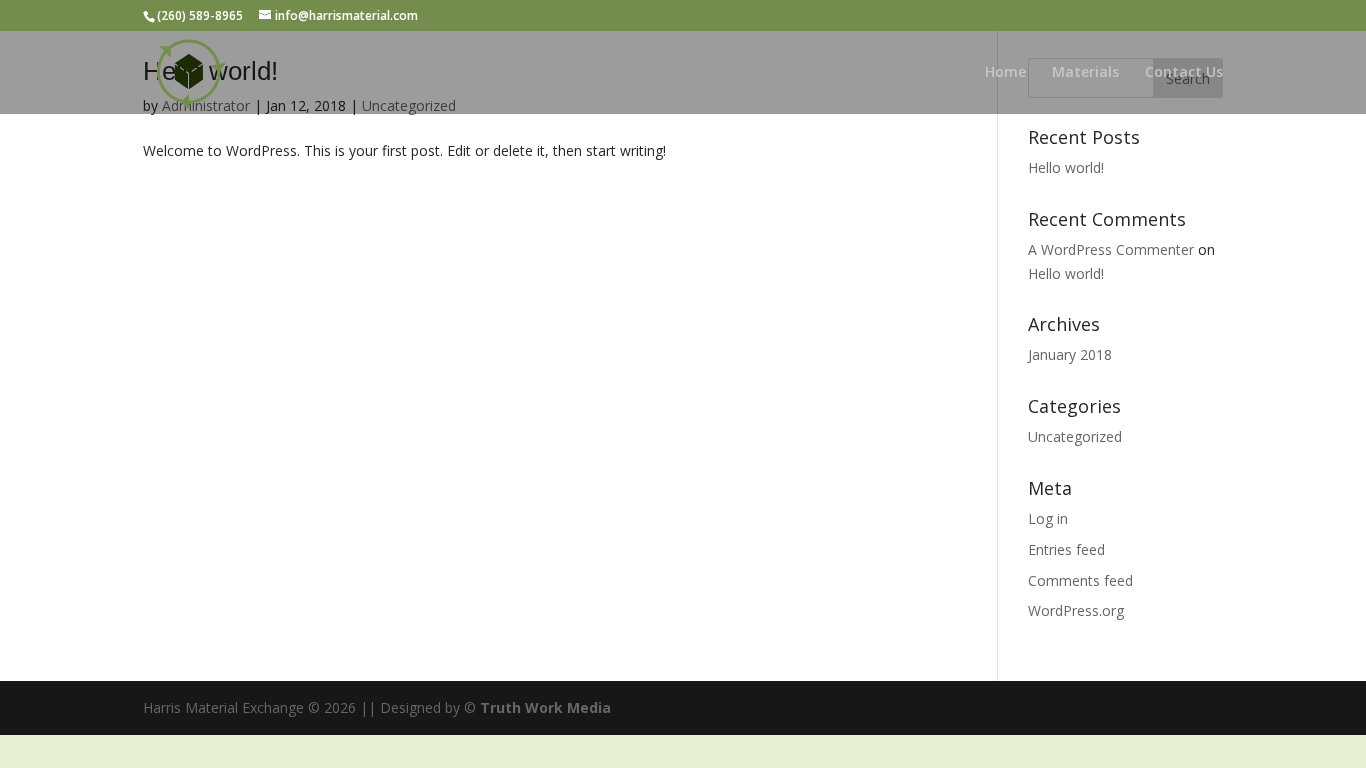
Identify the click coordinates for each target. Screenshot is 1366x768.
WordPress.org (1076, 610)
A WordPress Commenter (1111, 249)
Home (1005, 73)
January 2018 (1070, 354)
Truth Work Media (545, 707)
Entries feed (1066, 549)
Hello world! (1066, 167)
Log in (1048, 518)
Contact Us (1184, 73)
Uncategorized (1075, 436)
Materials (1085, 73)
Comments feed (1080, 580)
